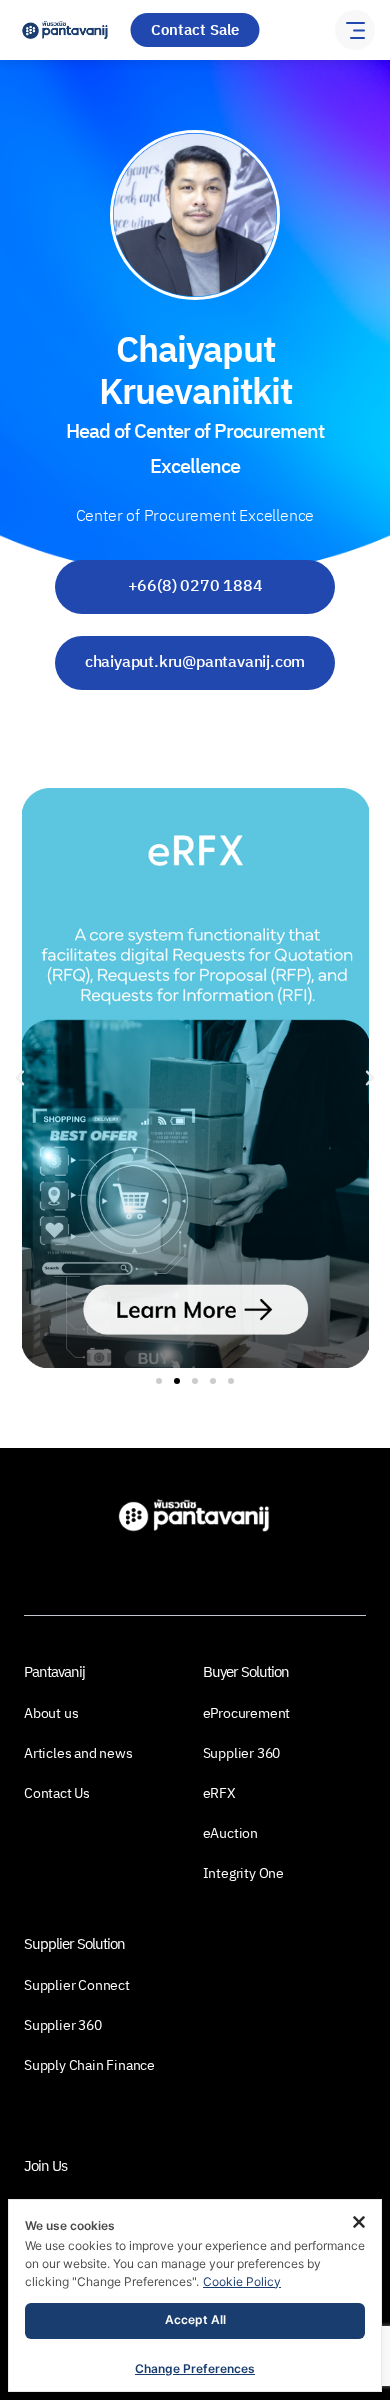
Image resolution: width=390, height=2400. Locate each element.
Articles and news (78, 1754)
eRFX (219, 1794)
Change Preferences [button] (195, 2368)
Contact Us (57, 1794)
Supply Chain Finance (89, 2066)
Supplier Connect (77, 1986)
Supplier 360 (242, 1754)
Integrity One (243, 1874)
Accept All (195, 2319)
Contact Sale (195, 30)
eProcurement (247, 1714)
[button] (20, 1078)
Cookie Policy (242, 2281)
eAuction (230, 1834)
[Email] (195, 737)
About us (51, 1714)
